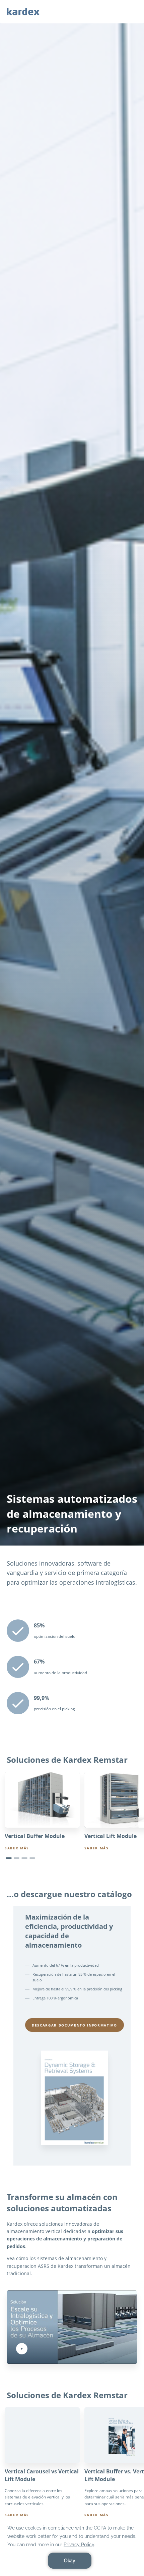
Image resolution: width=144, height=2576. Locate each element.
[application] (72, 2546)
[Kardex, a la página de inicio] (23, 11)
